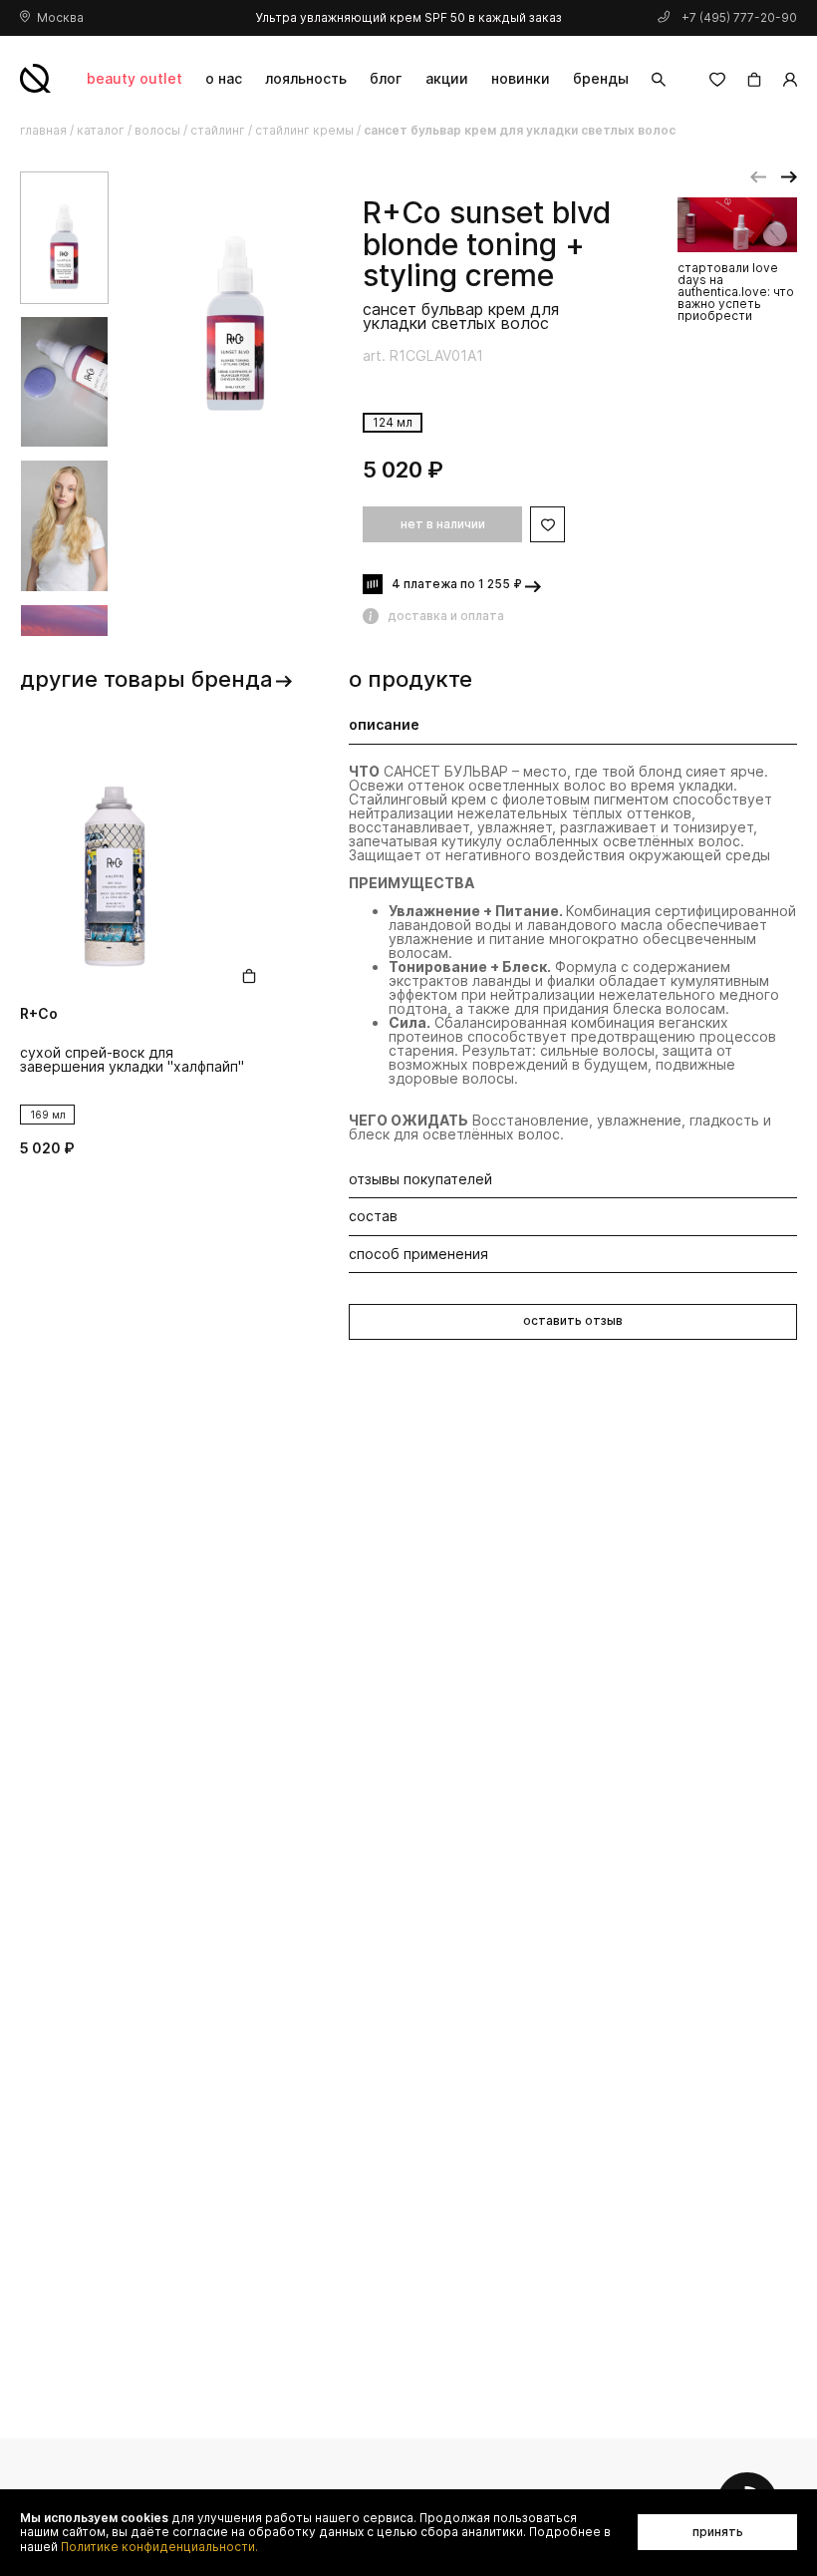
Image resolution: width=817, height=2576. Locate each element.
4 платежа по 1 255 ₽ (457, 584)
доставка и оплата (446, 616)
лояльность (306, 78)
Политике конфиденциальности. (159, 2547)
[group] (236, 326)
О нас (224, 78)
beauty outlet (135, 78)
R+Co (402, 213)
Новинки (521, 78)
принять (718, 2532)
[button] (758, 177)
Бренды (601, 78)
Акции (447, 78)
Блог (386, 78)
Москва (60, 17)
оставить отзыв (573, 1320)
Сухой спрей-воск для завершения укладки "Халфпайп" (132, 1060)
